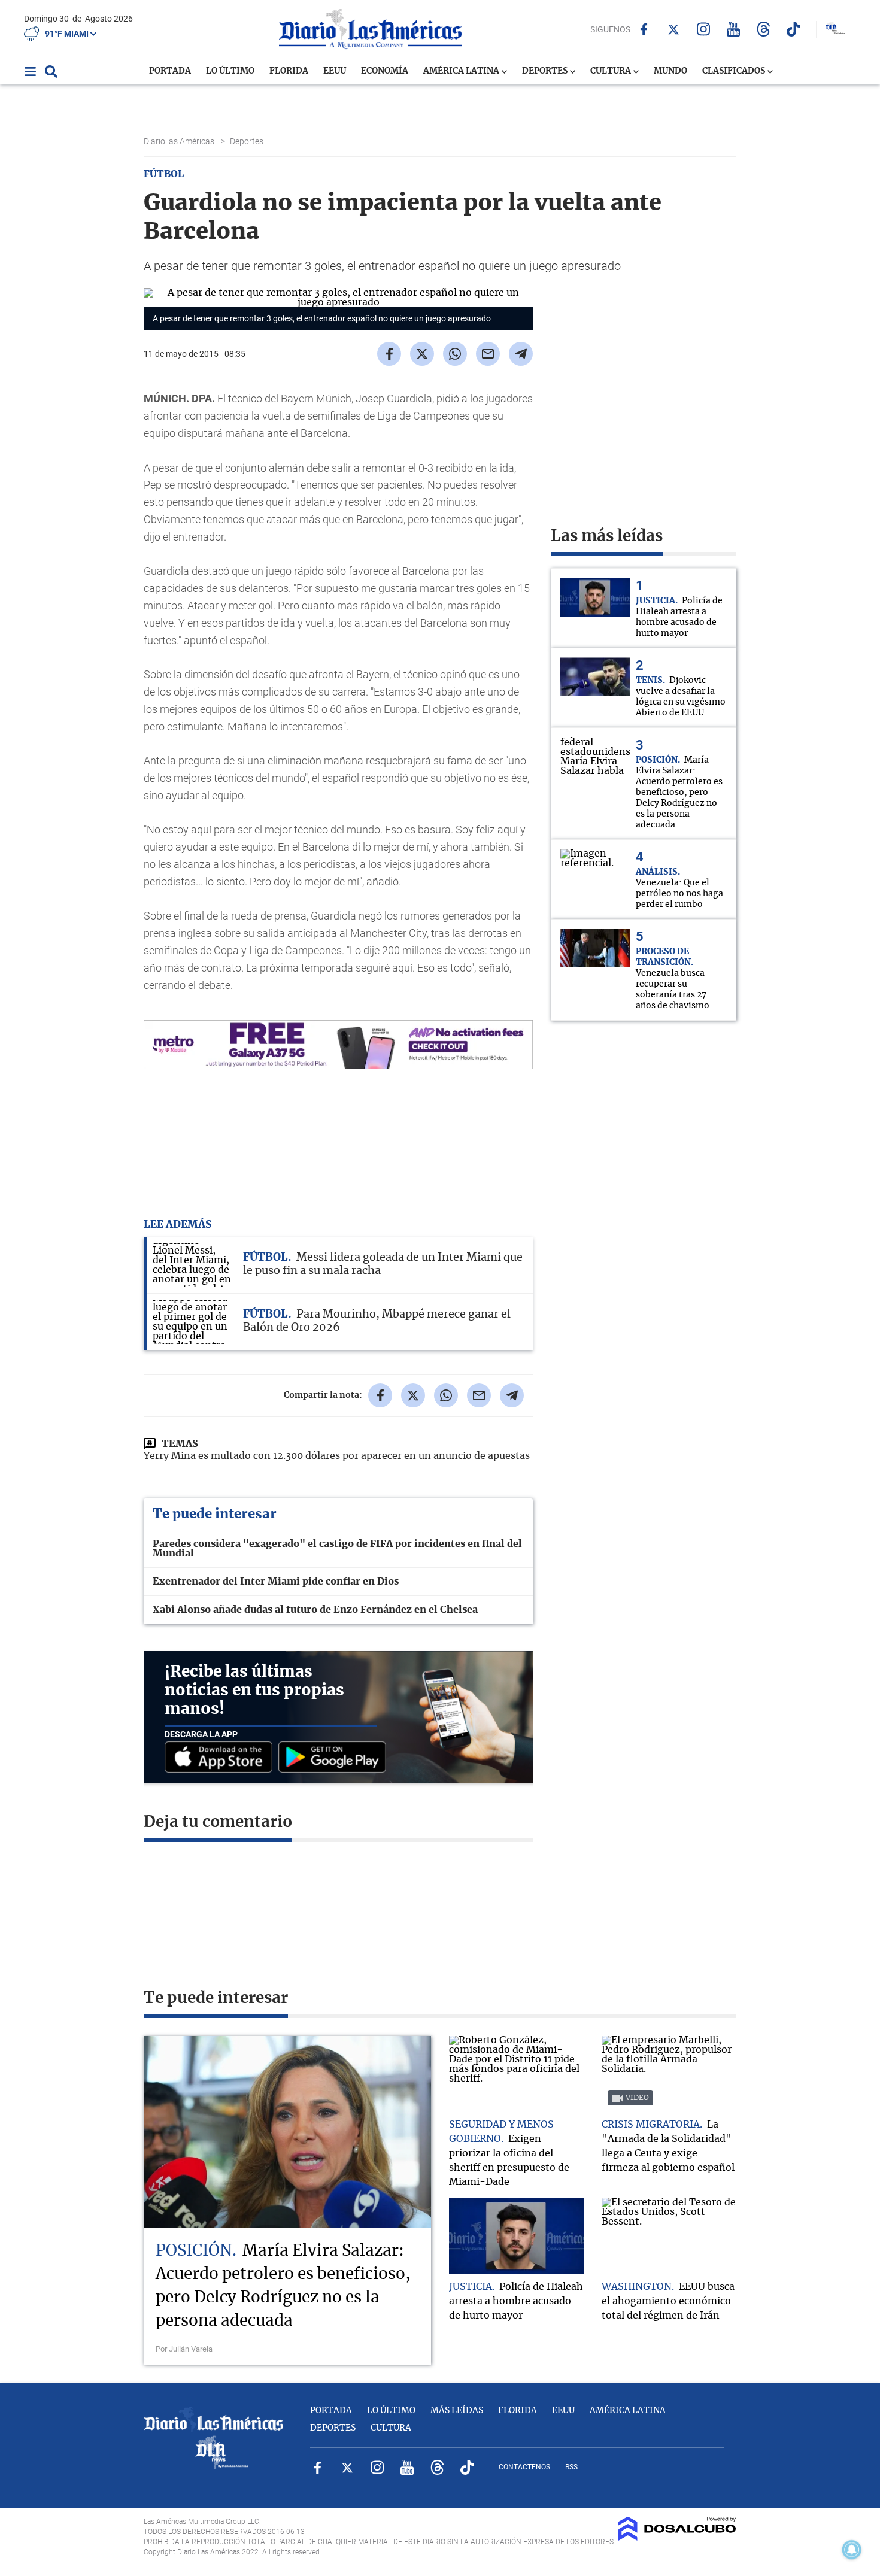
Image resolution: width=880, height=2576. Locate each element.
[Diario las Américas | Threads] (764, 29)
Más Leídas (457, 2411)
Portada (170, 71)
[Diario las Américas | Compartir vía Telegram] (521, 354)
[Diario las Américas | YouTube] (734, 29)
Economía (385, 71)
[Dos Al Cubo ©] (677, 2538)
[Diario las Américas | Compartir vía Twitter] (422, 354)
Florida (289, 71)
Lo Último (230, 71)
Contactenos (524, 2467)
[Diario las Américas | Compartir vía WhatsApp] (455, 354)
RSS (571, 2467)
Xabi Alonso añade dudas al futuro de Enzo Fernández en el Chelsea (315, 1610)
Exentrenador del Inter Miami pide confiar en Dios (276, 1582)
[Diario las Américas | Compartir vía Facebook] (389, 354)
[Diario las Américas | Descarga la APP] (221, 1758)
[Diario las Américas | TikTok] (793, 29)
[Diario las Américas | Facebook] (644, 29)
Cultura (612, 71)
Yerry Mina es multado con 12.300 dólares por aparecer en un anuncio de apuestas (337, 1456)
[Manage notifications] (852, 2550)
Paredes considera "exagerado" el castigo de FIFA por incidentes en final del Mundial (337, 1549)
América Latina (462, 71)
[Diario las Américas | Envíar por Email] (488, 354)
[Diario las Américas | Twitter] (674, 29)
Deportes (546, 71)
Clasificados (735, 71)
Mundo (670, 71)
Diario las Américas (180, 141)
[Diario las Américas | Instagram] (704, 29)
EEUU (335, 71)
